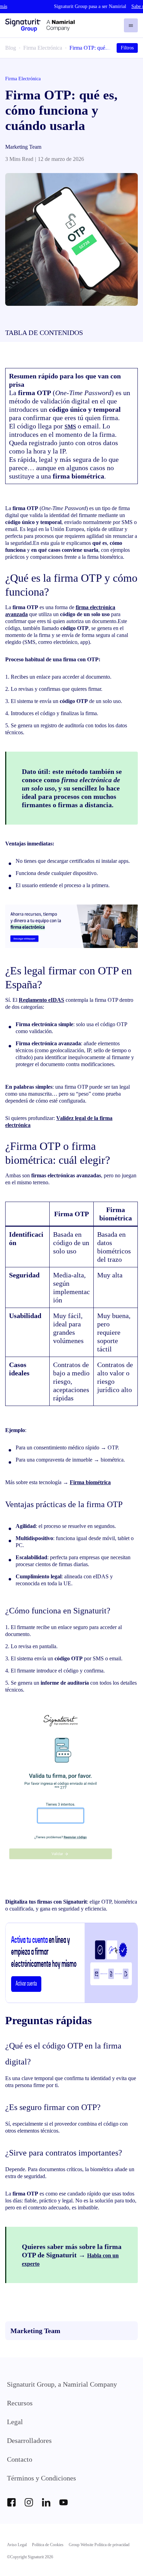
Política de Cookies (48, 2545)
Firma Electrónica (43, 48)
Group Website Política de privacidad (99, 2545)
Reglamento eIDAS (41, 1000)
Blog (11, 48)
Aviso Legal (17, 2545)
